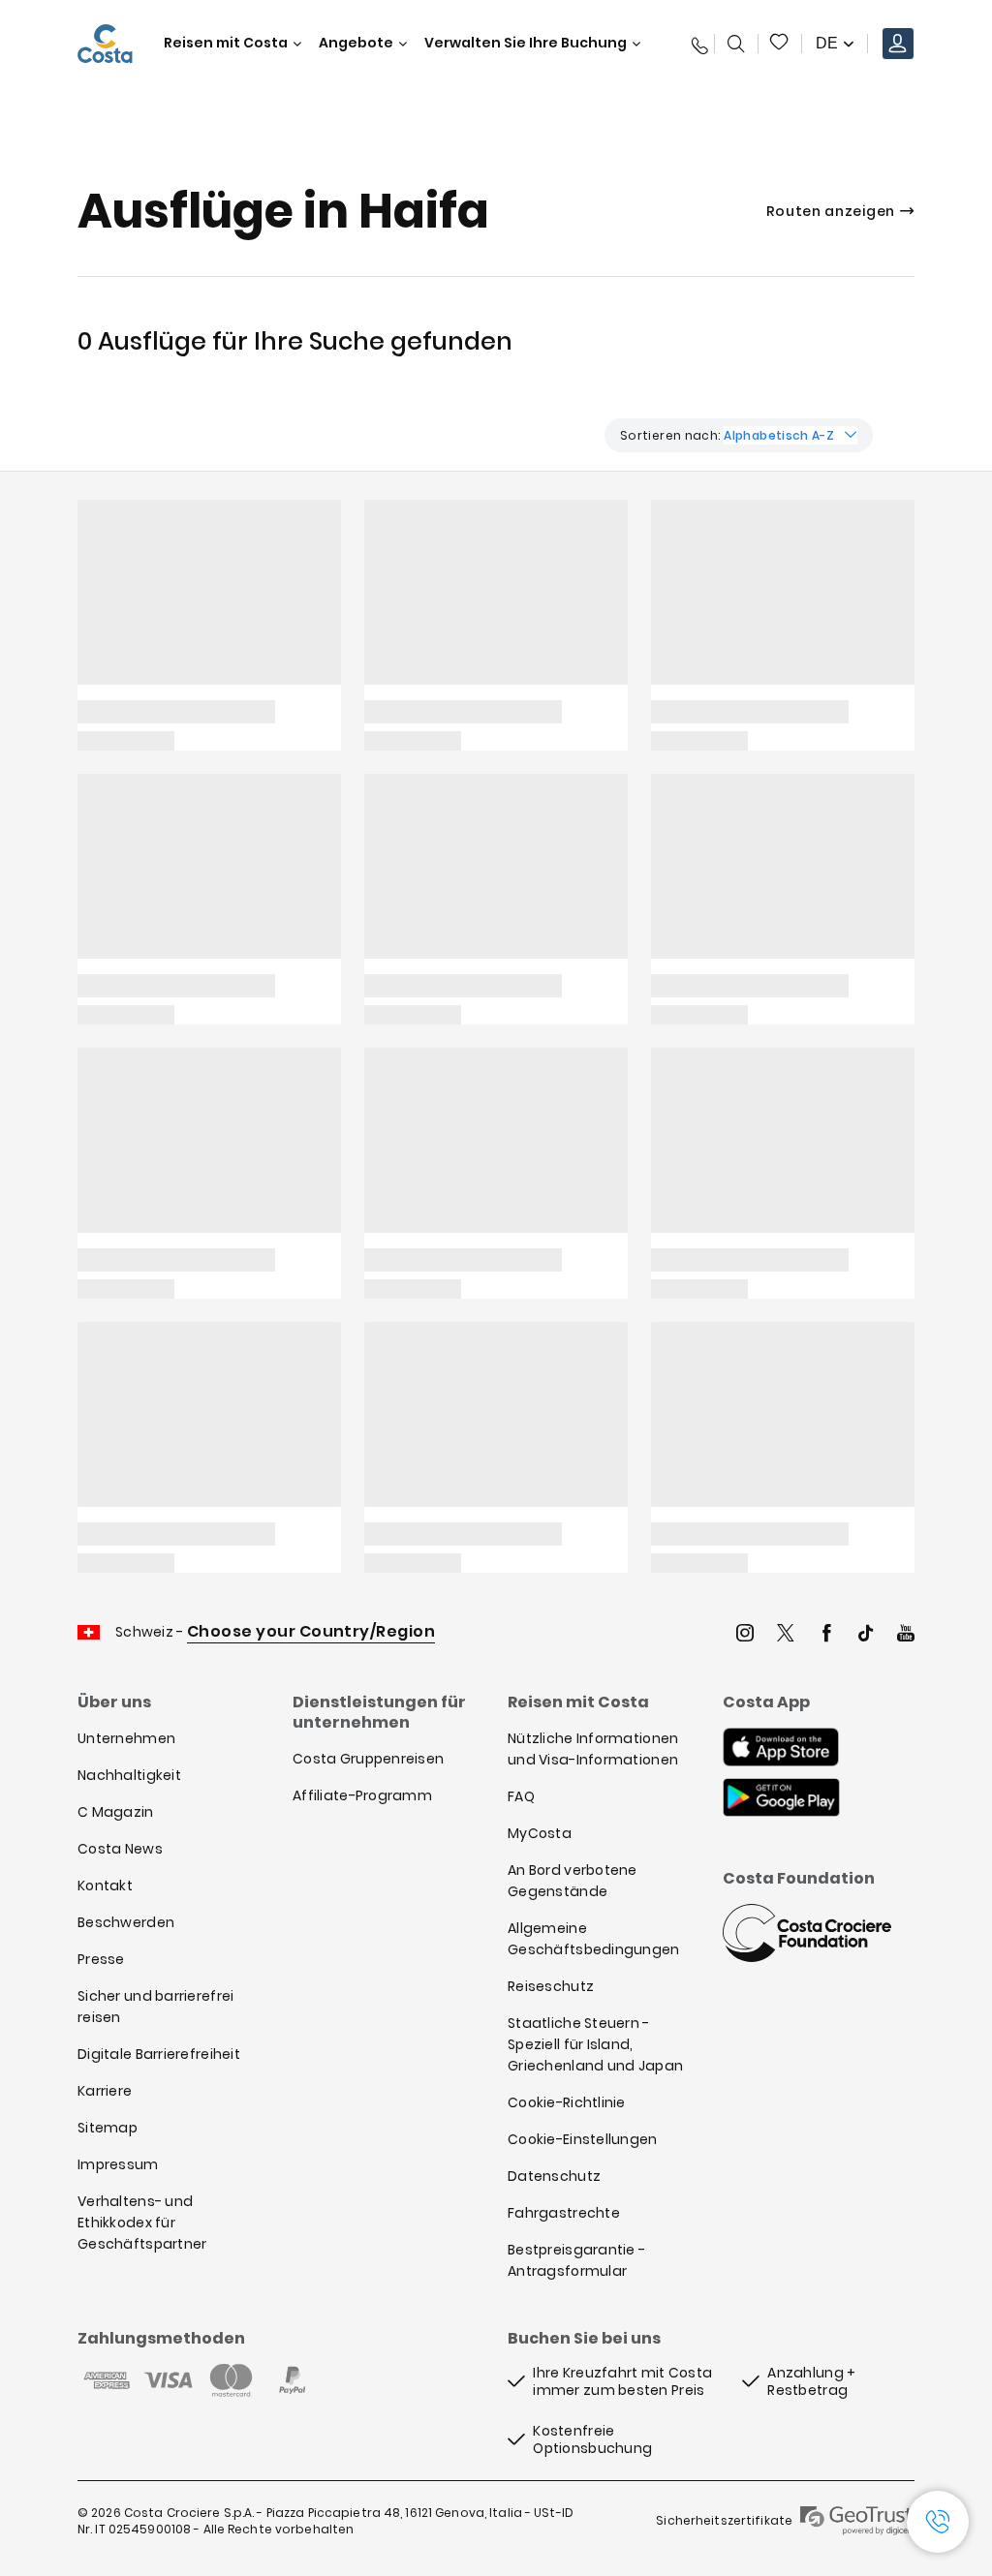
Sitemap (108, 2128)
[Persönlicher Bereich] (898, 44)
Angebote (356, 43)
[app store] (781, 1749)
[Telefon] (696, 44)
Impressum (118, 2164)
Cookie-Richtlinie (567, 2102)
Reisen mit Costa (226, 43)
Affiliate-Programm (362, 1795)
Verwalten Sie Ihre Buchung (526, 43)
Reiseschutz (551, 1986)
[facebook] (826, 1635)
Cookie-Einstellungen (583, 2139)
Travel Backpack (780, 44)
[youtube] (906, 1635)
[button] (780, 44)
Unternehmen (126, 1738)
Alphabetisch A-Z (779, 435)
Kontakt (105, 1886)
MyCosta (540, 1833)
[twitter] (786, 1635)
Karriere (105, 2091)
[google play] (781, 1799)
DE (827, 43)
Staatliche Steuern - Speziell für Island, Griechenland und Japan (595, 2044)
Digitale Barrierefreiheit (159, 2054)
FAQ (521, 1796)
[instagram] (745, 1635)
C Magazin (116, 1812)
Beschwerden (126, 1922)
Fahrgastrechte (564, 2213)
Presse (101, 1959)
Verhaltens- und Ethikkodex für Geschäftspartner (142, 2223)
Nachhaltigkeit (129, 1775)
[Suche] (736, 44)
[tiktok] (866, 1635)
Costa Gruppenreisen (368, 1759)
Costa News (120, 1849)
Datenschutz (554, 2176)
